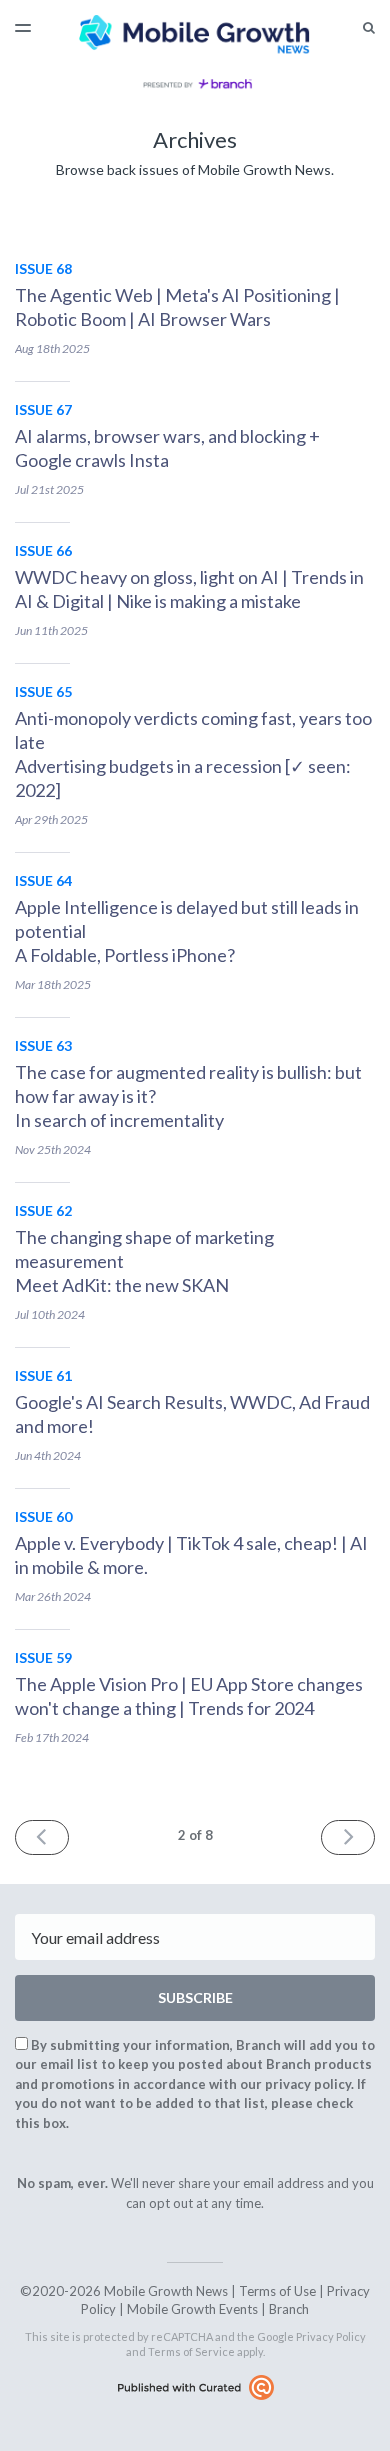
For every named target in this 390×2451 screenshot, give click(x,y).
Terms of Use (277, 2291)
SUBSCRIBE (195, 1997)
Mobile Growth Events (192, 2309)
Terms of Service (191, 2351)
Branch (289, 2309)
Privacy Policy (331, 2336)
